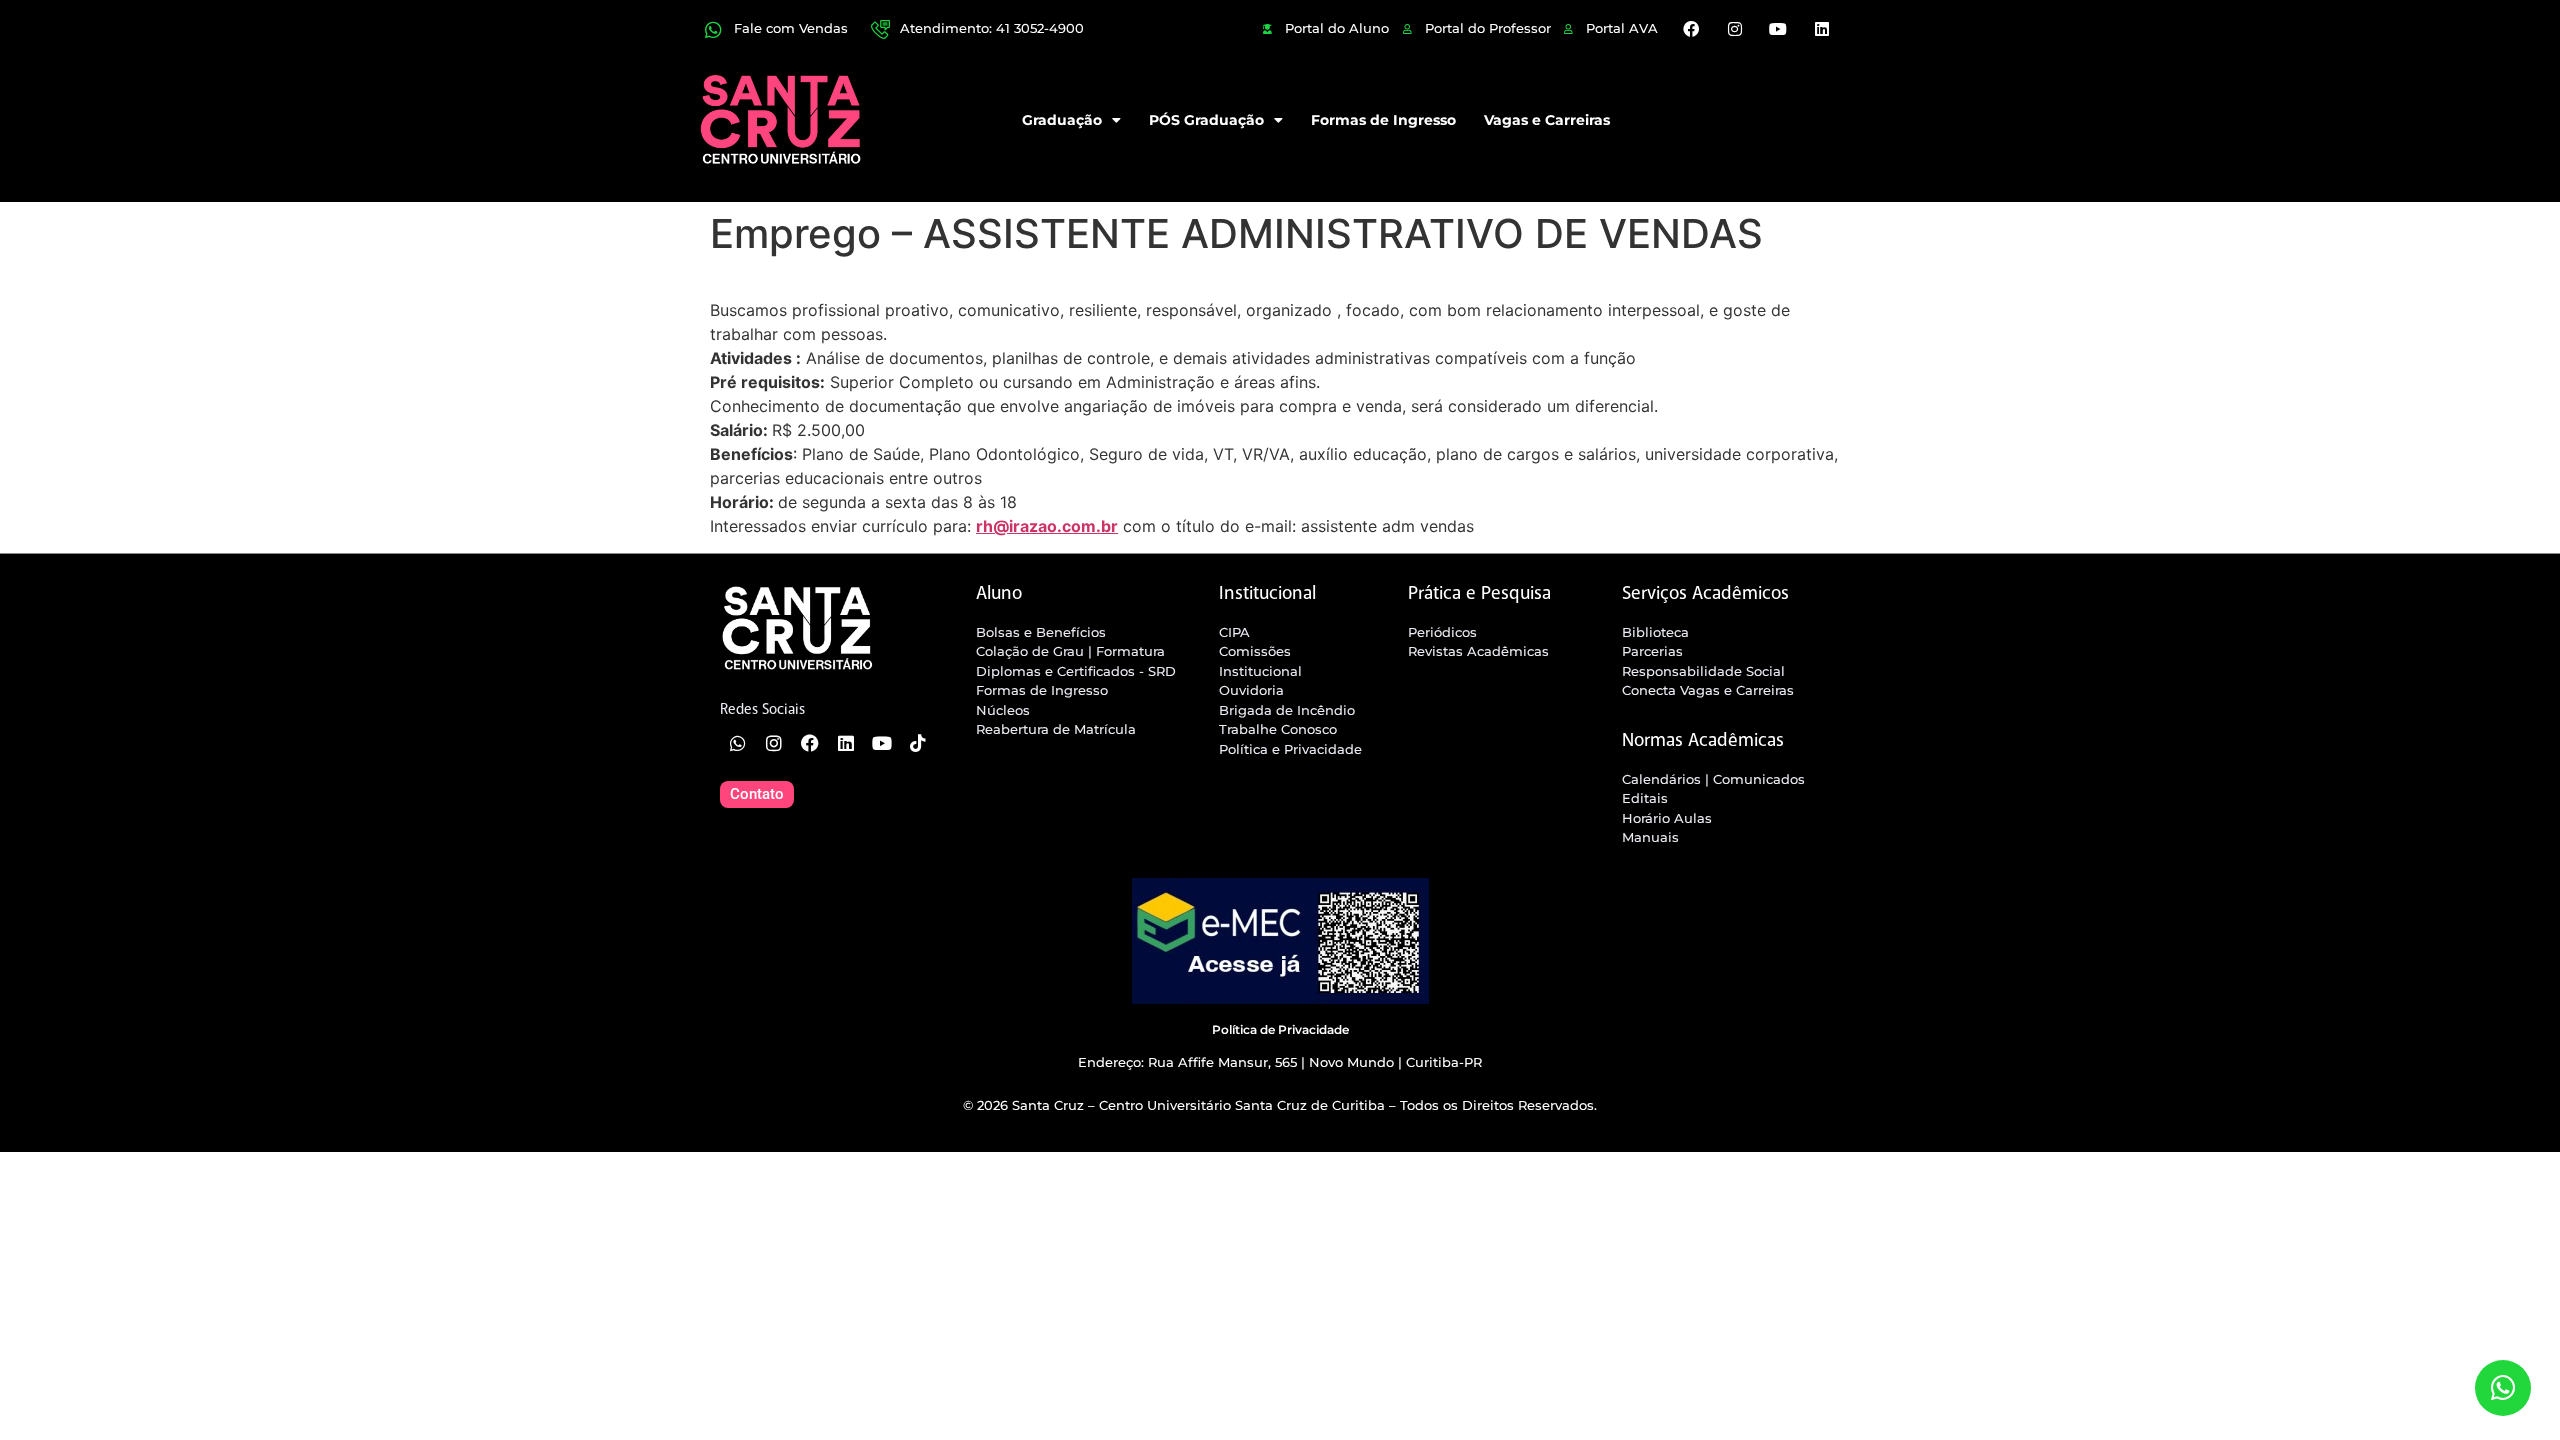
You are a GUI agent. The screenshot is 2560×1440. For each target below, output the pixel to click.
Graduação (1062, 120)
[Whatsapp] (738, 743)
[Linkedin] (1821, 29)
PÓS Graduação (1206, 120)
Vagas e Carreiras (1547, 120)
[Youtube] (1778, 29)
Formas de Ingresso (1383, 120)
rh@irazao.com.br (1047, 526)
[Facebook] (1691, 29)
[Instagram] (1735, 29)
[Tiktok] (918, 743)
